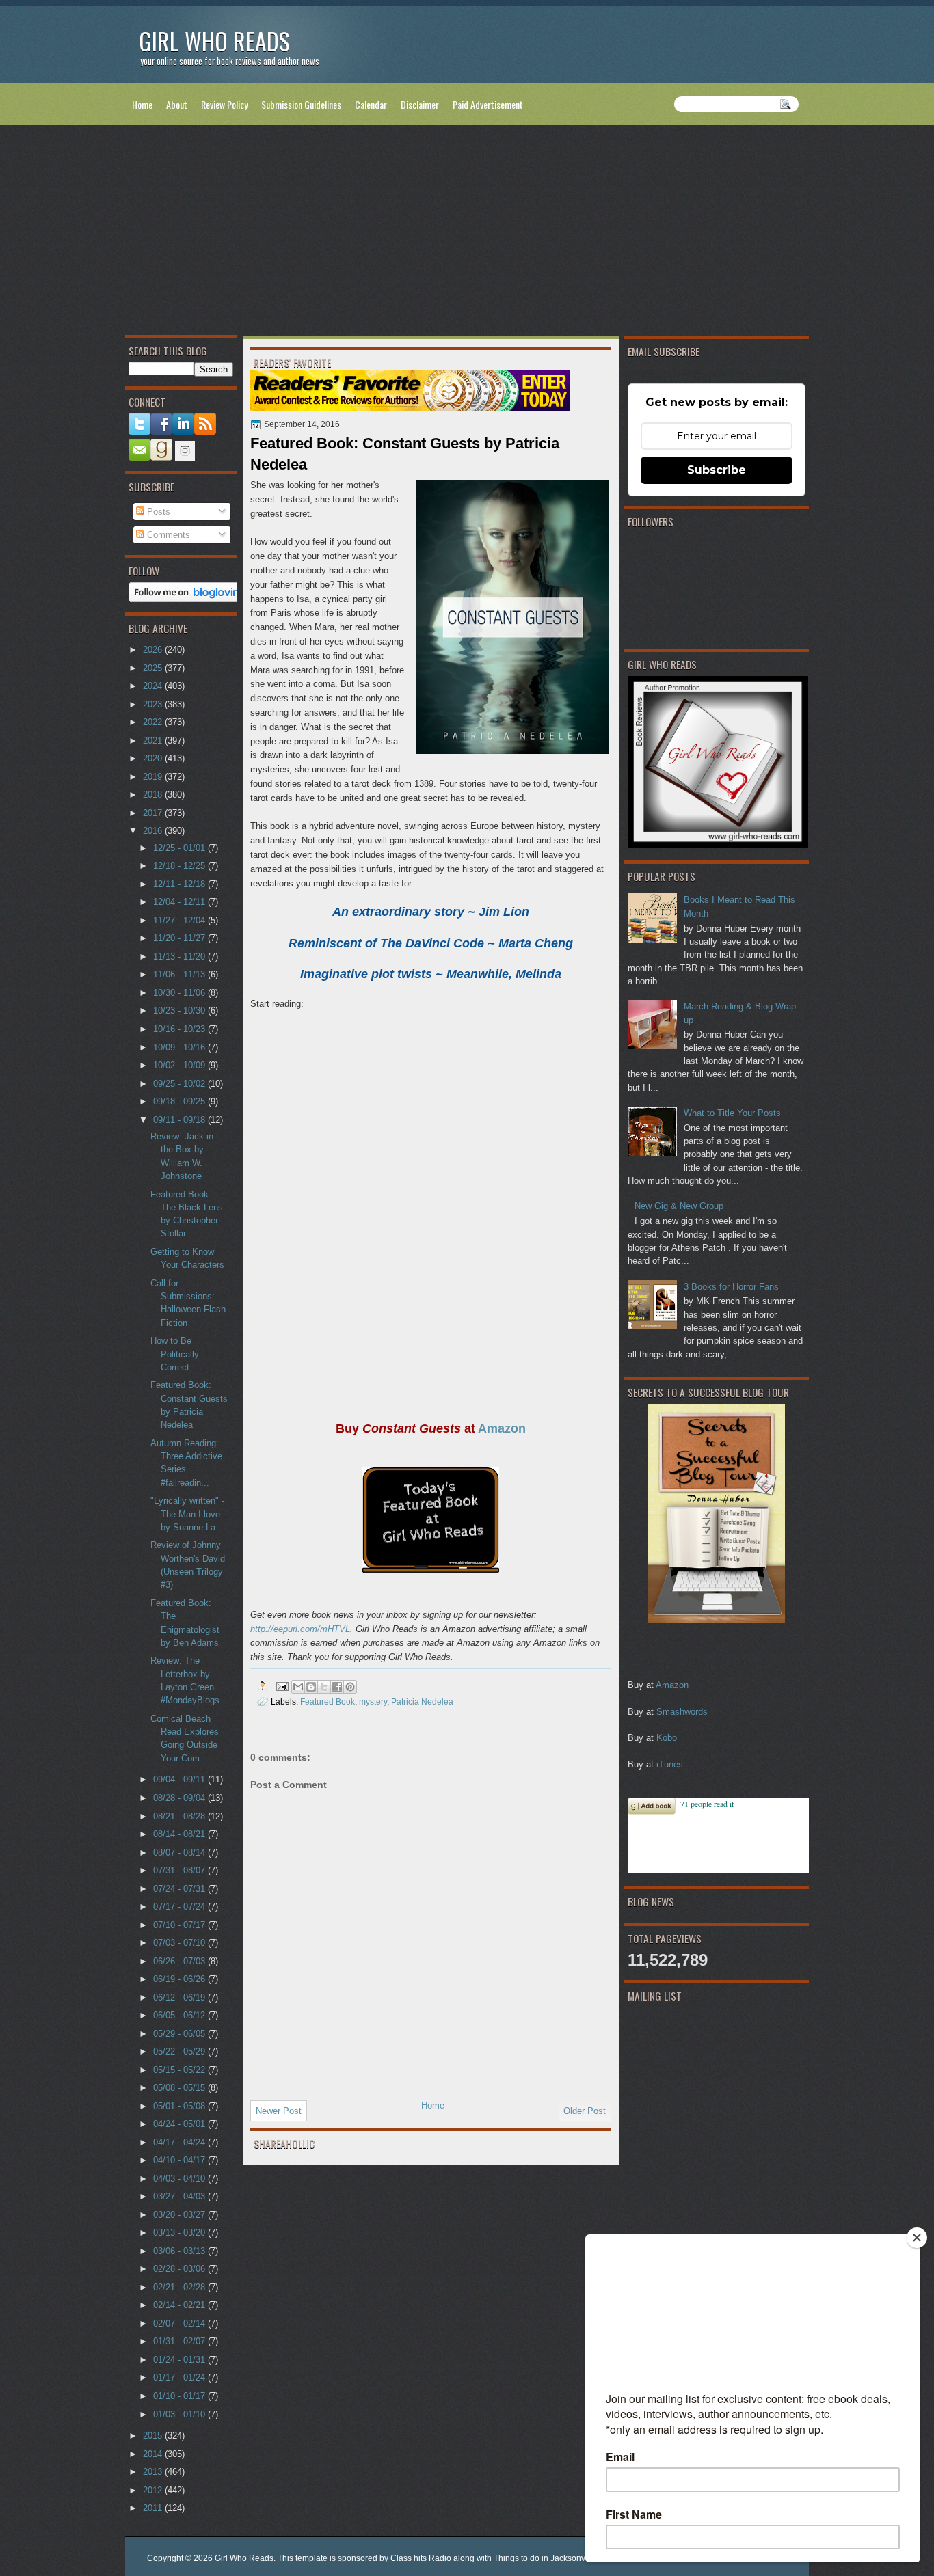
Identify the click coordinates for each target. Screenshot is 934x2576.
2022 (154, 722)
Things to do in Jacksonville (545, 2558)
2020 (154, 758)
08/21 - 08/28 (181, 1816)
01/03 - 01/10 (181, 2414)
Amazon (672, 1685)
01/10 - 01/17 (181, 2396)
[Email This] (298, 1687)
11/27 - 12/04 (181, 920)
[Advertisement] (467, 233)
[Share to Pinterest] (350, 1687)
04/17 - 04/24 (181, 2142)
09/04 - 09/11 (181, 1779)
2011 (154, 2508)
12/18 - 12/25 (181, 866)
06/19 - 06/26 (181, 1979)
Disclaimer (420, 104)
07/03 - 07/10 (181, 1943)
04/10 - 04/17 (181, 2160)
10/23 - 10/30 (181, 1011)
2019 (154, 777)
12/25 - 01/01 (181, 848)
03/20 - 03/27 (181, 2215)
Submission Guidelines (301, 104)
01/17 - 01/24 (181, 2377)
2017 (154, 813)
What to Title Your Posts (732, 1113)
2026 (154, 650)
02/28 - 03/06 (181, 2269)
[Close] (917, 2238)
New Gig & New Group (679, 1206)
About (177, 104)
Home (142, 104)
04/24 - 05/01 (181, 2124)
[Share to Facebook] (337, 1687)
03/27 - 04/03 (181, 2196)
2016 (154, 831)
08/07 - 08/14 (181, 1853)
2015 (154, 2436)
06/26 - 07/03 (181, 1961)
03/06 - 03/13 (181, 2251)
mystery (373, 1701)
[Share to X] (324, 1687)
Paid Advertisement (488, 104)
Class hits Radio (421, 2558)
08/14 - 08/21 (181, 1834)
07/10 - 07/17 (181, 1925)
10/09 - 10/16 (181, 1047)
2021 (154, 741)
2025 (154, 668)
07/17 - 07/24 (181, 1907)
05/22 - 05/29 (181, 2051)
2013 (154, 2472)
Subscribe (717, 470)
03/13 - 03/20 (181, 2233)
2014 (154, 2454)
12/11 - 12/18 (181, 884)
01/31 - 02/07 (181, 2341)
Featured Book (328, 1701)
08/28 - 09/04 (181, 1798)
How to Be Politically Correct (175, 1354)
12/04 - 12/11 (181, 902)
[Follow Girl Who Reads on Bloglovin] (188, 599)
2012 (154, 2490)
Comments (167, 535)
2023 (154, 704)
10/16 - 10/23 (181, 1029)
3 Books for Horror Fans (731, 1287)
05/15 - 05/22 (181, 2070)
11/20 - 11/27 (181, 938)
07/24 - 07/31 (181, 1889)
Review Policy (224, 104)
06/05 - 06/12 (181, 2015)
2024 (154, 686)
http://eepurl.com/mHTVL (300, 1629)
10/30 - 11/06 (181, 993)
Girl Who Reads (214, 41)
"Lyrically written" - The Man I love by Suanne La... (187, 1514)
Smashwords (682, 1712)
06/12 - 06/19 (181, 1997)
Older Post (585, 2111)
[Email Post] (281, 1685)
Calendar (371, 104)
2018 (154, 795)
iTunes (670, 1764)
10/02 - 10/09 (181, 1065)
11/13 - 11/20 (181, 957)
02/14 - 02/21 (181, 2305)
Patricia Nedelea (422, 1701)
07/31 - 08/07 (181, 1870)
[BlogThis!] (311, 1687)
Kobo (667, 1738)
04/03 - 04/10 (181, 2179)
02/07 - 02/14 (181, 2323)
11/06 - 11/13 (181, 974)
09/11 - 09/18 (181, 1120)
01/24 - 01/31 (181, 2360)
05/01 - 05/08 (181, 2106)
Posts (157, 512)
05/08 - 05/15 (181, 2088)
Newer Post (279, 2111)
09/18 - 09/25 (181, 1101)
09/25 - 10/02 (181, 1084)
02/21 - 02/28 (181, 2287)
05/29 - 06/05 (181, 2034)
